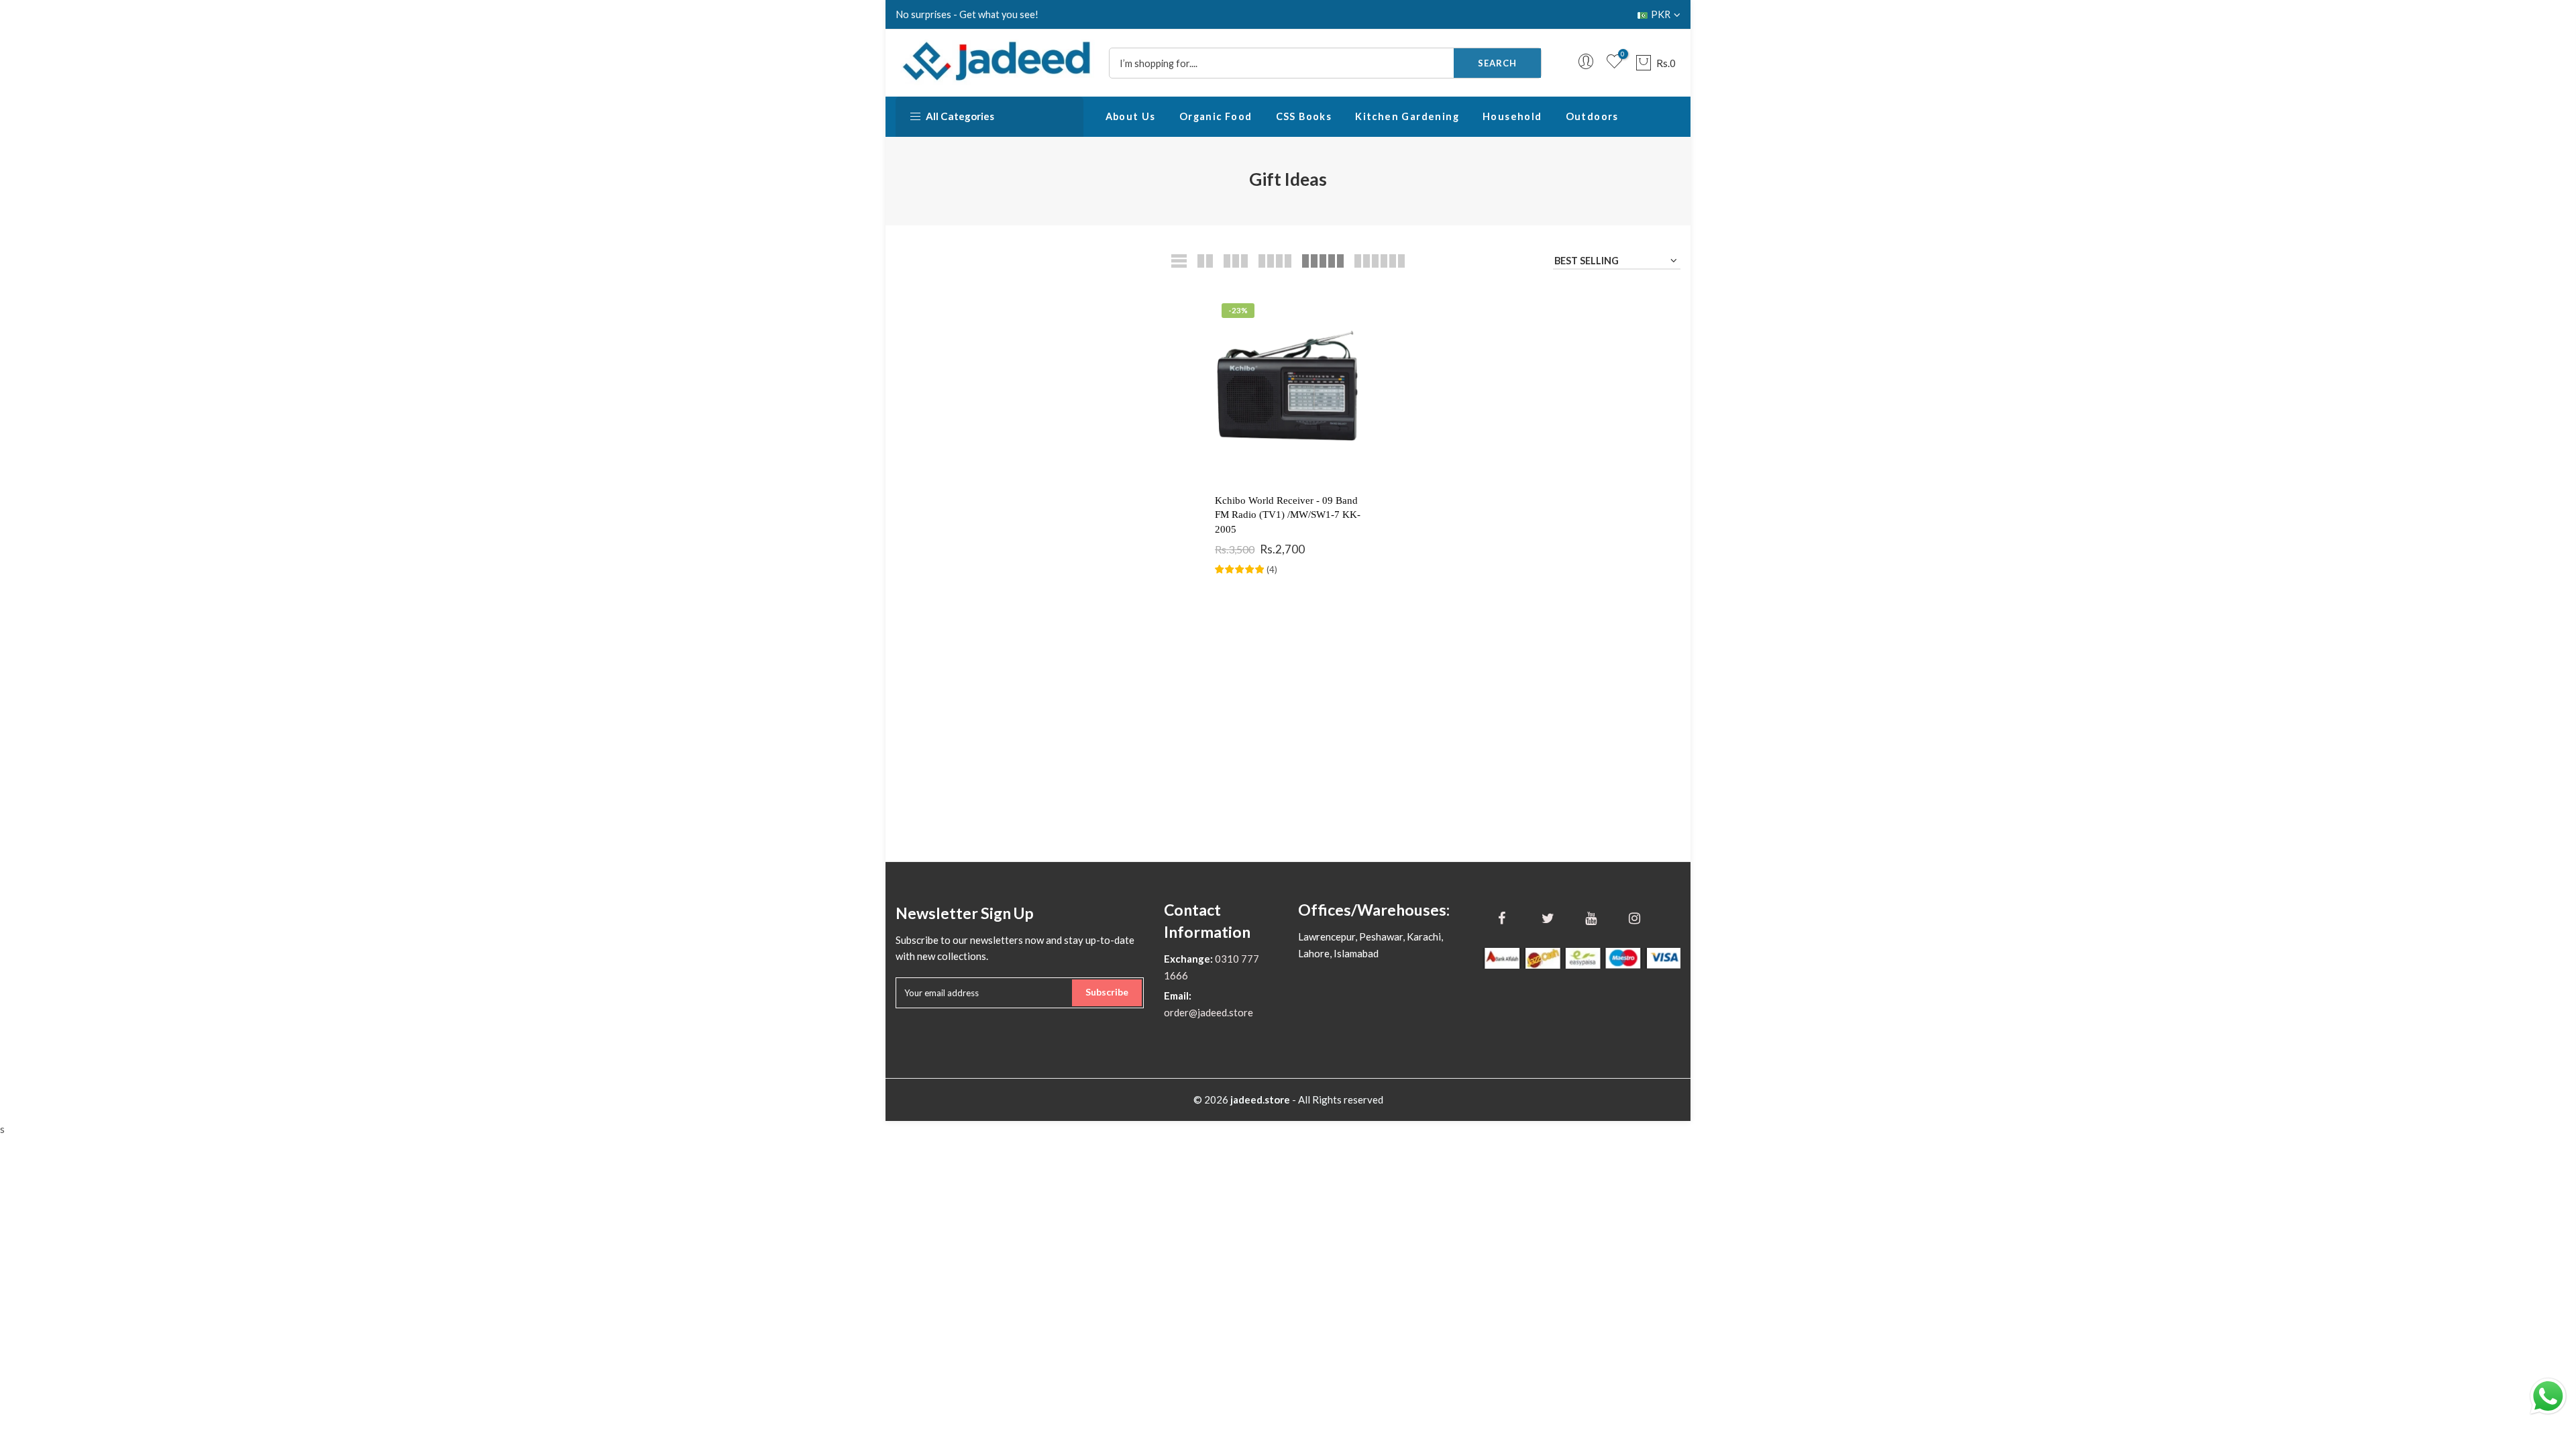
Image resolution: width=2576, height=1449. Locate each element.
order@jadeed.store (1209, 1012)
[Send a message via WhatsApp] (2548, 1396)
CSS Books (1304, 116)
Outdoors (1592, 116)
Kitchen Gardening (1407, 116)
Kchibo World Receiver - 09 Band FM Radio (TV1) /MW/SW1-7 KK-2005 (1288, 515)
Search (1497, 63)
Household (1512, 116)
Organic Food (1216, 116)
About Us (1131, 116)
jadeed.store (1260, 1099)
